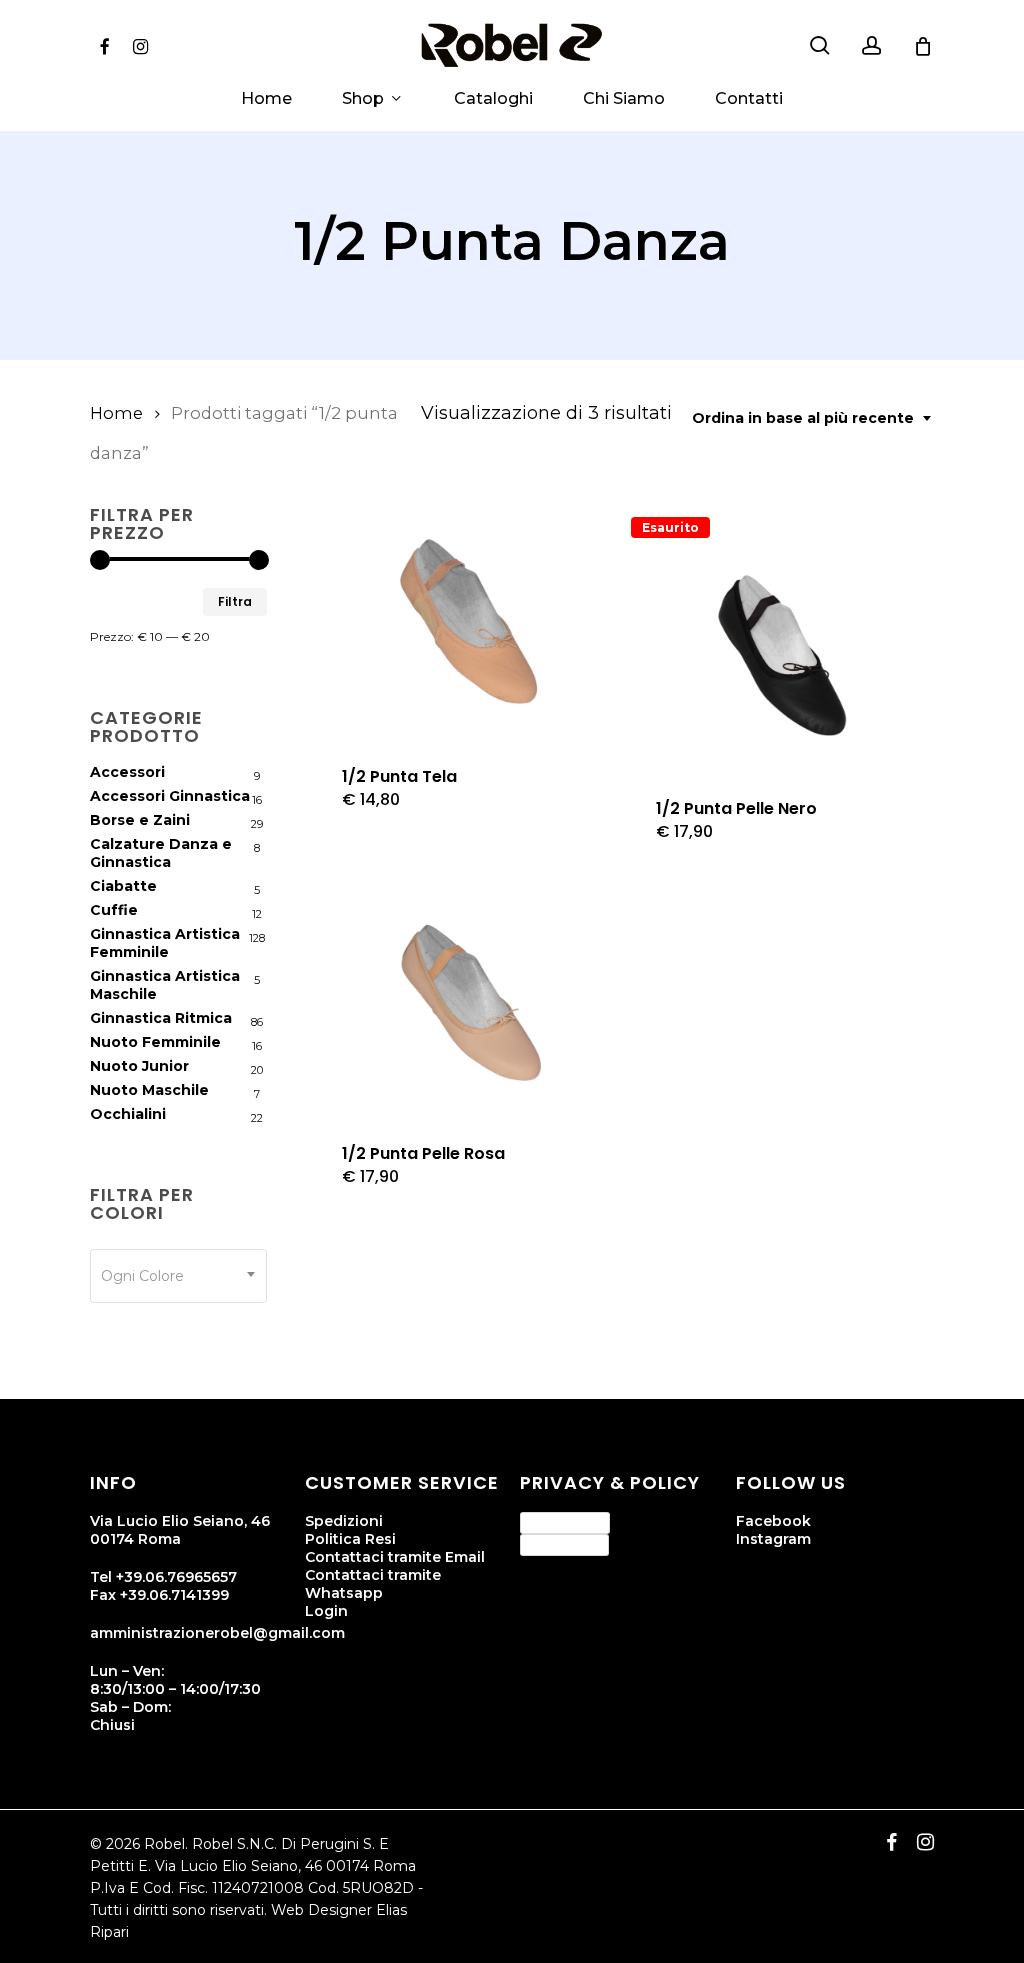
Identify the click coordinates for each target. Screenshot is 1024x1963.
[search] (820, 45)
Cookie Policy (564, 1544)
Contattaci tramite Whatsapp (373, 1584)
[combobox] (813, 418)
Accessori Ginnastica (170, 796)
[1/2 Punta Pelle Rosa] (466, 1002)
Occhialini (128, 1114)
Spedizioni (344, 1521)
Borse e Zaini (140, 820)
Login (326, 1611)
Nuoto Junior (139, 1066)
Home (116, 413)
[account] (872, 45)
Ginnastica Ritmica (161, 1018)
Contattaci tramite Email (395, 1557)
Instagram (773, 1539)
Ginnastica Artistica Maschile (165, 985)
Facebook (773, 1521)
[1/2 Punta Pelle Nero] (780, 658)
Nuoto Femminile (155, 1042)
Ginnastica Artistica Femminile (165, 943)
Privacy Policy (565, 1522)
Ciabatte (123, 886)
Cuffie (114, 910)
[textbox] (178, 1276)
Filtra (235, 601)
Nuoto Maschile (149, 1090)
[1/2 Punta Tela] (466, 626)
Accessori (127, 772)
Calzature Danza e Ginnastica (161, 853)
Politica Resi (350, 1539)
